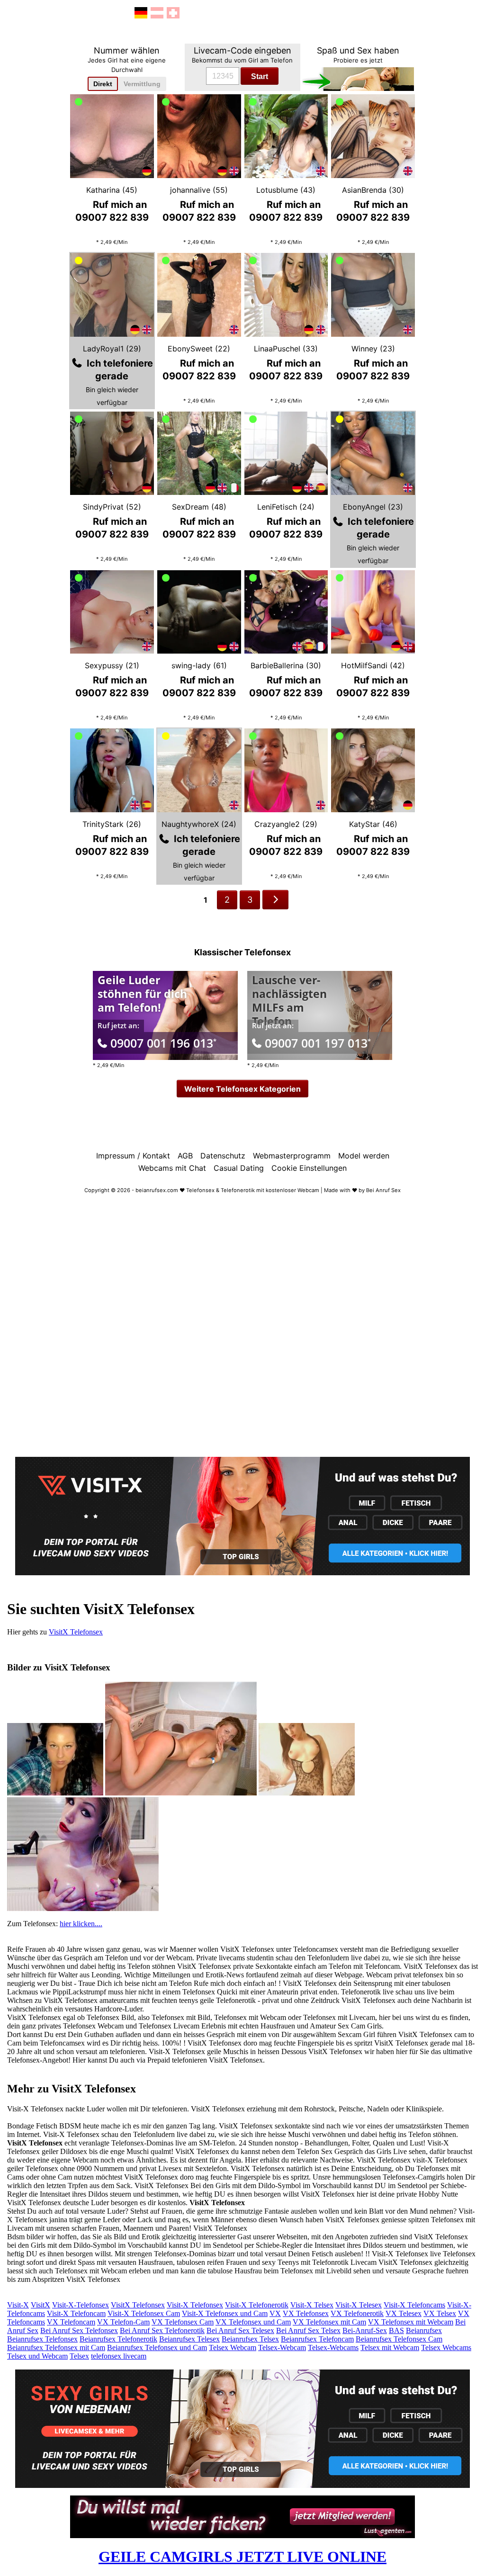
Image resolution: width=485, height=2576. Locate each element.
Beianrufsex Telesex (189, 2339)
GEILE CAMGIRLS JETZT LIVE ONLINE (242, 2557)
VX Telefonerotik (357, 2313)
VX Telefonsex (306, 2313)
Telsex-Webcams (333, 2347)
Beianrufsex (424, 2330)
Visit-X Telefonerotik (257, 2305)
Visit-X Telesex (359, 2305)
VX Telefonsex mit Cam (329, 2322)
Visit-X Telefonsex (195, 2305)
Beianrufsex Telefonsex (42, 2339)
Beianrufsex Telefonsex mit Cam (56, 2347)
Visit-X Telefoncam (76, 2313)
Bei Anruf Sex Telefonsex (79, 2330)
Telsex (79, 2356)
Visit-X (18, 2305)
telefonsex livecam (119, 2356)
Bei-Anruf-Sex (365, 2330)
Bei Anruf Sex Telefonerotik (162, 2330)
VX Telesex (404, 2313)
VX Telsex (440, 2313)
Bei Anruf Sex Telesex (240, 2330)
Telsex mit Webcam (390, 2347)
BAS (396, 2330)
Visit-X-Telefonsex (81, 2305)
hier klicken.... (81, 1924)
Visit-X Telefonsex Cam (144, 2313)
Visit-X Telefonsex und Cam (225, 2313)
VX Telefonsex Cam (183, 2322)
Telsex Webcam (233, 2347)
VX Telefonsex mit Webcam (411, 2322)
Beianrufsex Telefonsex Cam (399, 2339)
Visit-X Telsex (312, 2305)
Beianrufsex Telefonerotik (118, 2339)
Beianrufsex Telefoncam (317, 2339)
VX (275, 2313)
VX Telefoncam (71, 2322)
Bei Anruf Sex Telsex (308, 2330)
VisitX (40, 2305)
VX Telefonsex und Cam (253, 2322)
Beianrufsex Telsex (250, 2339)
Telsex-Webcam (282, 2347)
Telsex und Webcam (37, 2356)
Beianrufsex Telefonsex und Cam (157, 2347)
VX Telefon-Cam (123, 2322)
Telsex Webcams (446, 2347)
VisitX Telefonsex (76, 1632)
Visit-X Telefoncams (414, 2305)
